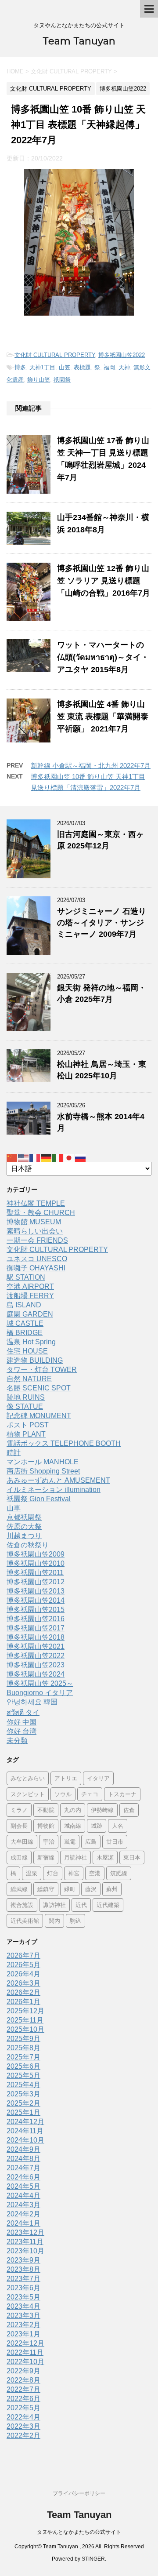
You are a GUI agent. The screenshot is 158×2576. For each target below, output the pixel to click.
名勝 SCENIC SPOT (39, 1388)
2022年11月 (25, 2352)
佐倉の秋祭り (28, 1545)
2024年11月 (25, 2131)
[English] (24, 1157)
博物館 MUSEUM (34, 1222)
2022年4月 (23, 2417)
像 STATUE (25, 1406)
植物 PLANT (26, 1434)
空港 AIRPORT (30, 1286)
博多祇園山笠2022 (122, 355)
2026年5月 (23, 1965)
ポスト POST (28, 1425)
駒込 (75, 1921)
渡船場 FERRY (30, 1296)
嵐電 (70, 1841)
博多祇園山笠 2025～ (40, 1683)
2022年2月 (23, 2436)
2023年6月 (23, 2288)
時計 (14, 1453)
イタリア (98, 1778)
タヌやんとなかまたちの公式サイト (79, 2532)
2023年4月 (23, 2306)
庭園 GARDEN (30, 1314)
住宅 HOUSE (27, 1351)
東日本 (132, 1857)
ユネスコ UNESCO (37, 1259)
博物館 (46, 1826)
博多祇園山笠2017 (36, 1628)
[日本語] (69, 1157)
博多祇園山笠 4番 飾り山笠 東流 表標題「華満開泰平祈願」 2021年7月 (103, 717)
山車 (14, 1508)
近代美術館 (25, 1921)
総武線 (19, 1889)
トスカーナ (122, 1794)
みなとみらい (28, 1778)
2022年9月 (23, 2371)
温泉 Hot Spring (31, 1342)
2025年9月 (23, 2039)
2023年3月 (23, 2316)
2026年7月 (23, 1956)
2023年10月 (25, 2251)
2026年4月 (23, 1974)
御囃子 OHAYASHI (36, 1268)
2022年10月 (25, 2362)
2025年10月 (25, 2029)
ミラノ (19, 1810)
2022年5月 (23, 2408)
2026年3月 (23, 1983)
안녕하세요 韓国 (32, 1702)
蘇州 (112, 1889)
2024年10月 (25, 2140)
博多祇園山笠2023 (36, 1665)
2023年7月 (23, 2279)
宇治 (49, 1841)
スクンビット (28, 1794)
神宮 (74, 1873)
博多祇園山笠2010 (36, 1563)
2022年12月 (25, 2343)
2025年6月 (23, 2066)
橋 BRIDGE (25, 1333)
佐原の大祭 (24, 1526)
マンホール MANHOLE (43, 1462)
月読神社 (75, 1857)
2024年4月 (23, 2196)
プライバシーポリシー (79, 2493)
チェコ (90, 1794)
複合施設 (22, 1905)
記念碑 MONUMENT (39, 1416)
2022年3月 (23, 2426)
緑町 (70, 1889)
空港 (95, 1873)
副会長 (19, 1826)
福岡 (109, 367)
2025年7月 (23, 2057)
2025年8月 (23, 2048)
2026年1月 (23, 2002)
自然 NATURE (29, 1379)
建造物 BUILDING (35, 1360)
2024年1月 (23, 2223)
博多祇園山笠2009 (36, 1554)
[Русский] (81, 1157)
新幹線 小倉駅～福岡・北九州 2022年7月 (91, 766)
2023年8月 (23, 2269)
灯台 (53, 1873)
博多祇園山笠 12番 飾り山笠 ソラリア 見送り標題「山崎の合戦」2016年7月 (104, 581)
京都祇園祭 (24, 1517)
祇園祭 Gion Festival (39, 1499)
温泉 (32, 1873)
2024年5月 (23, 2186)
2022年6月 (23, 2399)
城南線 (73, 1826)
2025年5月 (23, 2076)
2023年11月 (25, 2242)
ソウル (63, 1794)
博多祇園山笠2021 (36, 1646)
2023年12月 (25, 2232)
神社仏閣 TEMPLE (36, 1203)
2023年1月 (23, 2334)
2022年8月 (23, 2380)
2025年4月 (23, 2085)
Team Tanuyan (79, 41)
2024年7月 (23, 2168)
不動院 (46, 1810)
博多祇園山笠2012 (36, 1582)
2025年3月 (23, 2094)
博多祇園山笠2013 (36, 1591)
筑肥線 (119, 1873)
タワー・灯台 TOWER (42, 1370)
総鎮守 (46, 1889)
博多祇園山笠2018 (36, 1637)
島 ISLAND (24, 1305)
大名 (118, 1826)
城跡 (97, 1826)
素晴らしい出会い (35, 1231)
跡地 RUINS (26, 1397)
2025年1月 (23, 2112)
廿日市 (115, 1841)
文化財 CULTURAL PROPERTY (55, 355)
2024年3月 (23, 2205)
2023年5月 (23, 2297)
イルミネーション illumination (54, 1490)
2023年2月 (23, 2325)
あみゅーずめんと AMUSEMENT (58, 1480)
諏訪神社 (54, 1905)
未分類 (17, 1741)
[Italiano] (58, 1157)
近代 (81, 1905)
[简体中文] (12, 1157)
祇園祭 (62, 380)
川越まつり (24, 1536)
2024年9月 (23, 2149)
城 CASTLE (25, 1323)
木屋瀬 (105, 1857)
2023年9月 (23, 2260)
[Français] (35, 1157)
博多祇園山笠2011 (35, 1573)
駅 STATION (26, 1277)
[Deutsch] (47, 1157)
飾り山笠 (39, 380)
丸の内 (73, 1810)
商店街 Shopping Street (43, 1471)
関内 (54, 1921)
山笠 (65, 367)
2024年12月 (25, 2122)
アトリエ (66, 1778)
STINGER (93, 2559)
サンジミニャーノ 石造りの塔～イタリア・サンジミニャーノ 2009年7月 (102, 923)
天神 (124, 367)
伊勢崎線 (102, 1810)
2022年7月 (23, 2389)
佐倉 (129, 1810)
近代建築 (108, 1905)
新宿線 (46, 1857)
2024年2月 (23, 2214)
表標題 (82, 367)
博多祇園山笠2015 (36, 1610)
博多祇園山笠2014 (36, 1600)
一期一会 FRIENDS (37, 1240)
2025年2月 (23, 2103)
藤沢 (91, 1889)
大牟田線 (22, 1841)
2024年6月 (23, 2177)
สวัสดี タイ (23, 1712)
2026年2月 (23, 1992)
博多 (20, 367)
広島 (91, 1841)
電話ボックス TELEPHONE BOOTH (64, 1443)
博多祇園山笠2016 (36, 1619)
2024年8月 (23, 2159)
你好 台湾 (22, 1731)
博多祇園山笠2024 (36, 1674)
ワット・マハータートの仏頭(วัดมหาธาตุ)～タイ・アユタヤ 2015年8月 (103, 657)
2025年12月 (25, 2011)
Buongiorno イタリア (40, 1693)
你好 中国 (22, 1722)
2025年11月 (25, 2020)
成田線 (19, 1857)
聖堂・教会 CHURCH (41, 1213)
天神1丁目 (42, 367)
